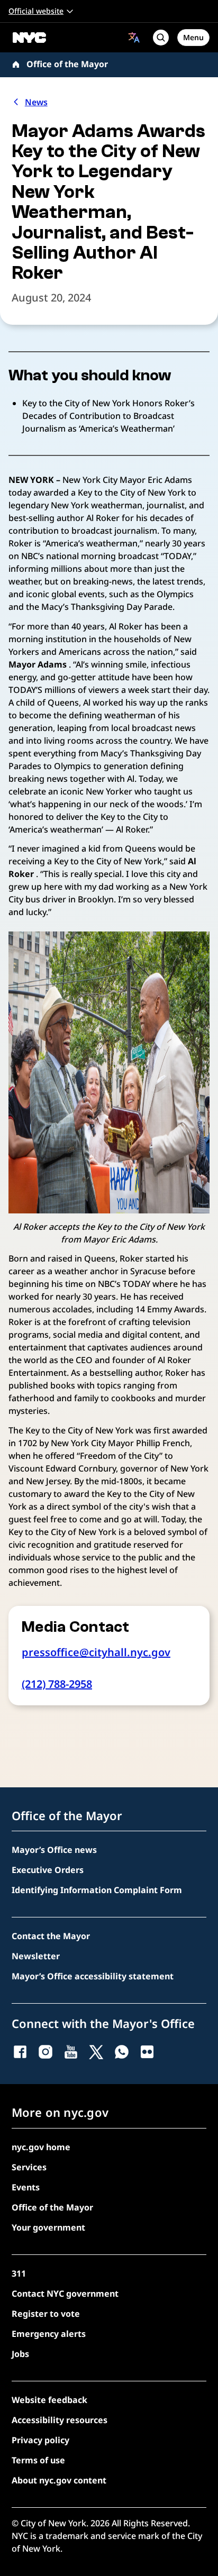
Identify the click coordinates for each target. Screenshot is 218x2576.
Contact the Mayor (51, 1936)
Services (29, 2167)
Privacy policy (40, 2440)
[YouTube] (71, 2052)
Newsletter (36, 1956)
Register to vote (46, 2314)
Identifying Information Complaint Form (97, 1890)
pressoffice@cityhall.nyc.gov (96, 1652)
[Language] (134, 37)
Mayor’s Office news (54, 1850)
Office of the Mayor (67, 64)
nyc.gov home (41, 2147)
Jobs (20, 2354)
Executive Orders (48, 1870)
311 (19, 2273)
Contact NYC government (65, 2294)
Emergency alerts (49, 2334)
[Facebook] (20, 2052)
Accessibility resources (60, 2420)
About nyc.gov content (59, 2480)
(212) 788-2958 (57, 1684)
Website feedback (49, 2400)
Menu (193, 37)
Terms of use (38, 2460)
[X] (96, 2052)
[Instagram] (46, 2052)
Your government (48, 2227)
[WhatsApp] (122, 2052)
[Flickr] (147, 2052)
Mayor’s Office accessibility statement (93, 1976)
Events (26, 2187)
